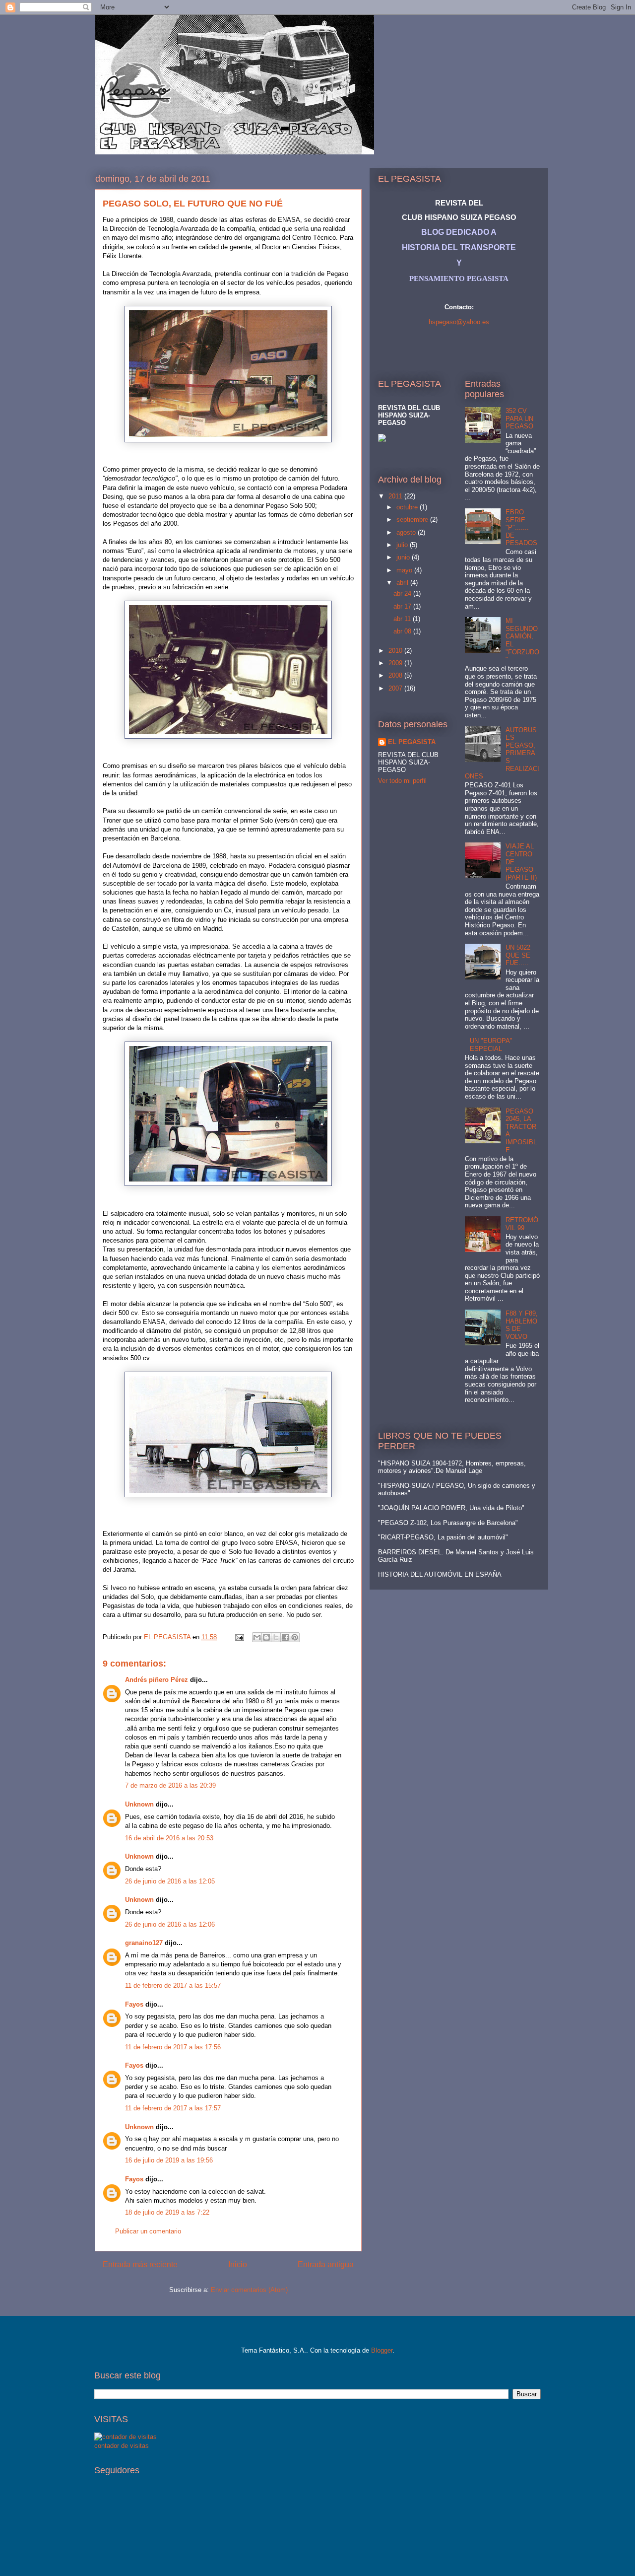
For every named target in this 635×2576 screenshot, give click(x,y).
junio (404, 557)
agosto (407, 532)
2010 (396, 651)
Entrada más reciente (140, 2264)
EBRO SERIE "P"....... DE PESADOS (521, 527)
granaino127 (144, 1943)
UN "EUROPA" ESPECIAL (491, 1045)
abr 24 (403, 593)
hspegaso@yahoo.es (459, 322)
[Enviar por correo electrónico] (257, 1637)
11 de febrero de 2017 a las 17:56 (173, 2047)
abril (403, 583)
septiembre (413, 520)
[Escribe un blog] (266, 1637)
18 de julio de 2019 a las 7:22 (167, 2212)
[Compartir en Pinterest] (295, 1637)
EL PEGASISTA (412, 742)
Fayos (134, 2004)
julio (403, 545)
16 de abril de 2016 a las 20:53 (169, 1838)
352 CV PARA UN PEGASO (519, 418)
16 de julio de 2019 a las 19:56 (169, 2160)
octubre (408, 507)
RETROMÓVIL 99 (522, 1224)
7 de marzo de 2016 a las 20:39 (170, 1785)
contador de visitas (122, 2446)
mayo (405, 570)
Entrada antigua (326, 2264)
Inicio (238, 2264)
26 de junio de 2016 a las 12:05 (170, 1881)
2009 (396, 663)
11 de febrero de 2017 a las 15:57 (173, 1985)
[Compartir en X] (276, 1637)
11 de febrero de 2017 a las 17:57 (173, 2108)
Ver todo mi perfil (402, 781)
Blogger (382, 2350)
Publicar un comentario (148, 2231)
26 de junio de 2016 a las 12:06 (170, 1924)
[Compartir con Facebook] (285, 1637)
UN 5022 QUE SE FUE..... (518, 955)
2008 (396, 675)
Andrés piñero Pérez (157, 1680)
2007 (396, 688)
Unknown (139, 1804)
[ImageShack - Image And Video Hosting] (382, 440)
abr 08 (403, 631)
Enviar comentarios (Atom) (249, 2290)
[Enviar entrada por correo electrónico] (239, 1637)
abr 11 (403, 619)
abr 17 (403, 606)
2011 (396, 496)
